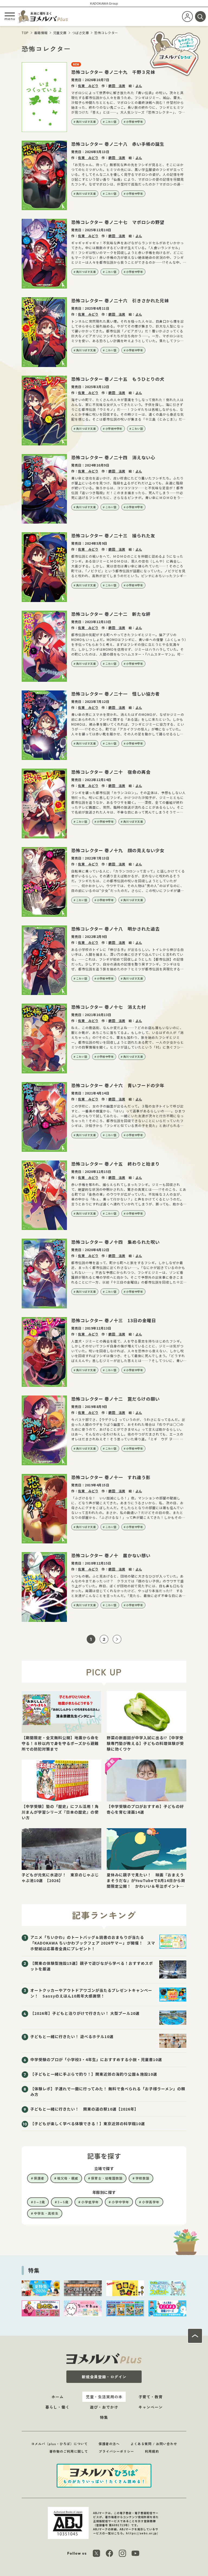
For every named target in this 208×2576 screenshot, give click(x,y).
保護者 (39, 2178)
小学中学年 (120, 2202)
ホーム (58, 2397)
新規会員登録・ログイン (104, 2377)
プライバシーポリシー (116, 2451)
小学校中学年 (134, 122)
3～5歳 (63, 2202)
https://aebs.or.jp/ (142, 2533)
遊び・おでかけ (104, 2407)
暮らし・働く (57, 2407)
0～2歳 (39, 2202)
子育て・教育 (151, 2397)
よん (139, 86)
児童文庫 (60, 33)
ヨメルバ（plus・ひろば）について (59, 2444)
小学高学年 (151, 2202)
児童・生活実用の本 (104, 2397)
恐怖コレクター (106, 33)
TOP (25, 33)
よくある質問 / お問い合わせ (154, 2444)
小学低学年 (90, 2202)
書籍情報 (41, 33)
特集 (104, 2417)
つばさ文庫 (81, 33)
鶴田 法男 (117, 86)
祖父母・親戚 (68, 2178)
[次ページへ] (117, 1639)
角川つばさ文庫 (86, 122)
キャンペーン (151, 2407)
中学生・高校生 (46, 2213)
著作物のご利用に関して (69, 2451)
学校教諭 (142, 2178)
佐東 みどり (88, 86)
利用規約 (152, 2451)
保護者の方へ (109, 2444)
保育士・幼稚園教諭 (107, 2178)
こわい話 (111, 122)
